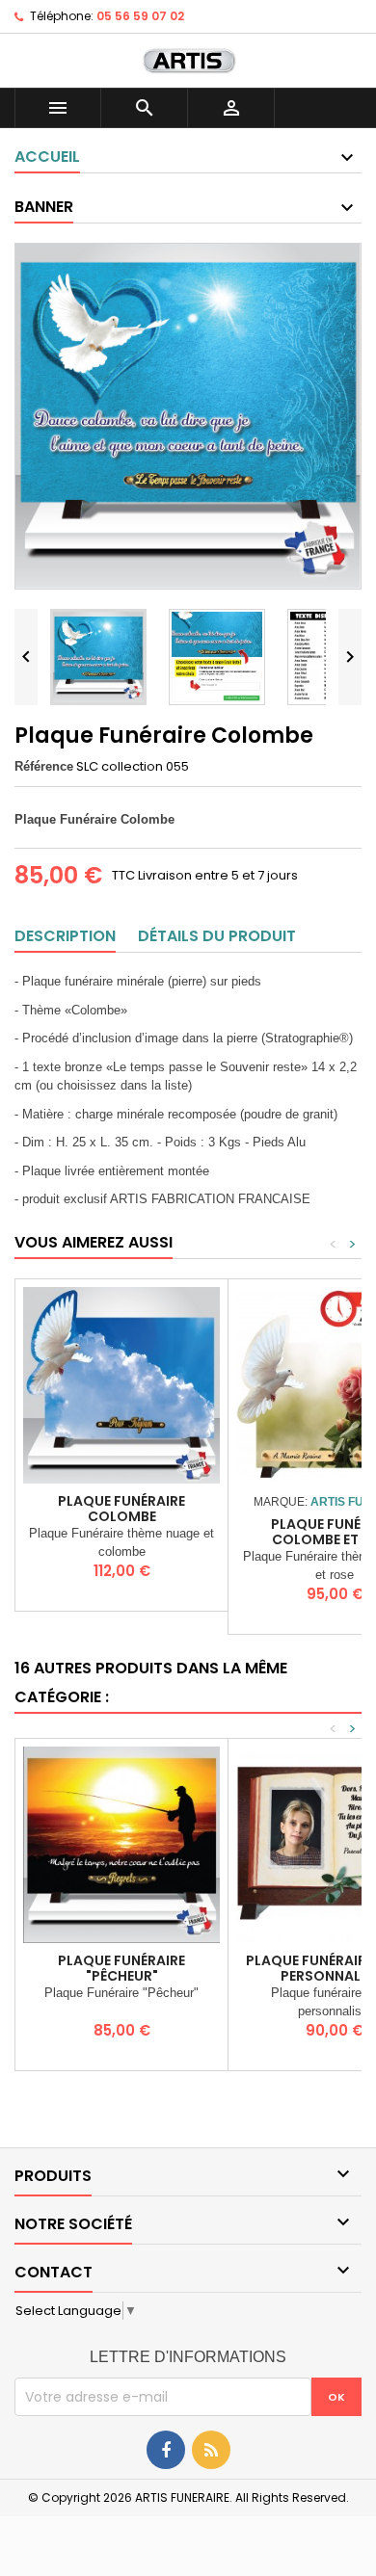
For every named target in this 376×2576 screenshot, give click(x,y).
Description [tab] (65, 936)
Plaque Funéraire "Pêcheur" (121, 1968)
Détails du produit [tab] (217, 936)
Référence (44, 766)
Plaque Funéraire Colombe (121, 1509)
